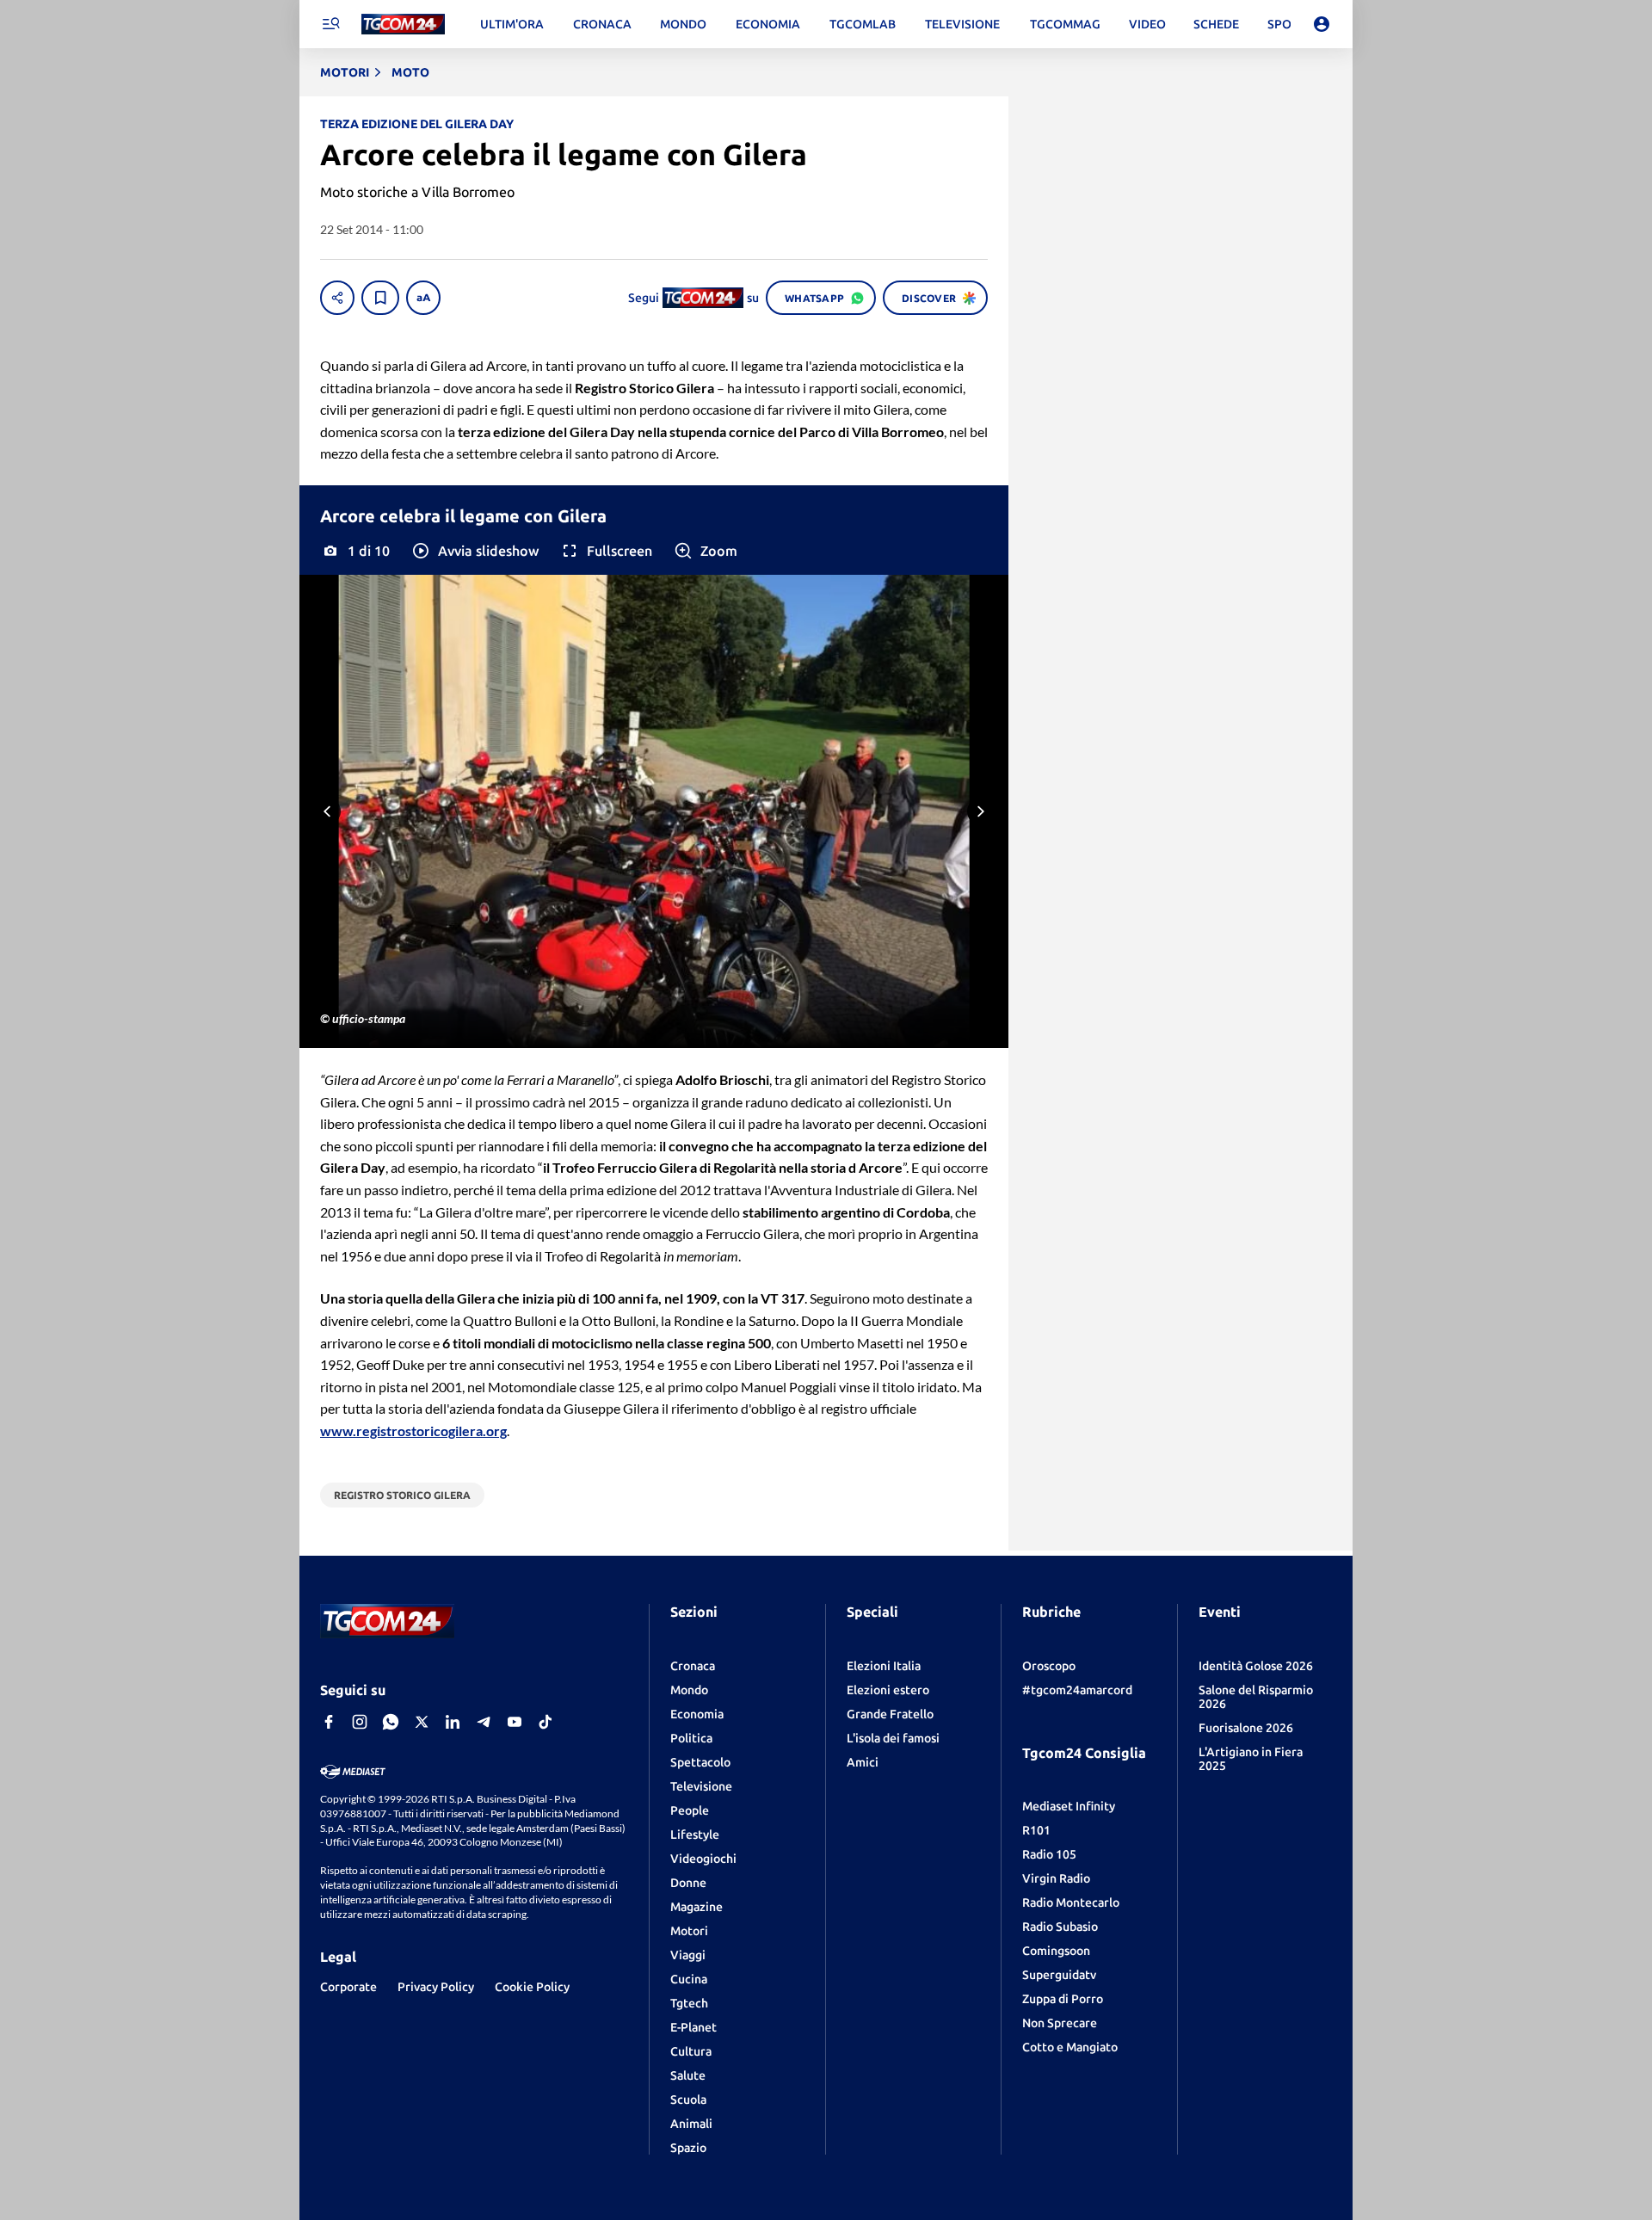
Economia (697, 1714)
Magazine (697, 1907)
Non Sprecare (1060, 2023)
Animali (691, 2124)
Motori (689, 1931)
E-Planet (693, 2027)
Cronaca (693, 1666)
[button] (475, 551)
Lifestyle (695, 1835)
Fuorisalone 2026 (1246, 1728)
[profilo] (1322, 24)
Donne (688, 1883)
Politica (691, 1738)
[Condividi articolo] (337, 298)
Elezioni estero (888, 1690)
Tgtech (689, 2003)
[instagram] (360, 1722)
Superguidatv (1059, 1975)
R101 (1036, 1830)
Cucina (689, 1979)
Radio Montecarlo (1071, 1902)
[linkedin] (453, 1722)
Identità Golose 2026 (1256, 1666)
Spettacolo (700, 1762)
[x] (422, 1722)
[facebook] (329, 1722)
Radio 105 (1049, 1854)
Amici (863, 1762)
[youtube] (515, 1722)
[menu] (330, 24)
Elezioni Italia (884, 1666)
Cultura (691, 2051)
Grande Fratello (890, 1714)
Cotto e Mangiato (1070, 2047)
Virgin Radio (1056, 1878)
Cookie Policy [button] (532, 1987)
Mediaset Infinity (1069, 1806)
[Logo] (403, 25)
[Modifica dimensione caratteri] (423, 298)
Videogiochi (703, 1859)
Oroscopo (1049, 1666)
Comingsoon (1056, 1951)
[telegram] (484, 1722)
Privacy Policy (436, 1987)
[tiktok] (546, 1722)
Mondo (689, 1690)
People (690, 1810)
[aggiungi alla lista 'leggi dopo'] (380, 298)
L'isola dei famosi (893, 1738)
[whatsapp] (391, 1722)
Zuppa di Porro (1063, 1999)
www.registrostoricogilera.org (413, 1431)
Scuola (688, 2100)
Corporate (348, 1987)
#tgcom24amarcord (1077, 1690)
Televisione (701, 1786)
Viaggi (688, 1955)
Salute (688, 2075)
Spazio (688, 2148)
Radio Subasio (1060, 1927)
